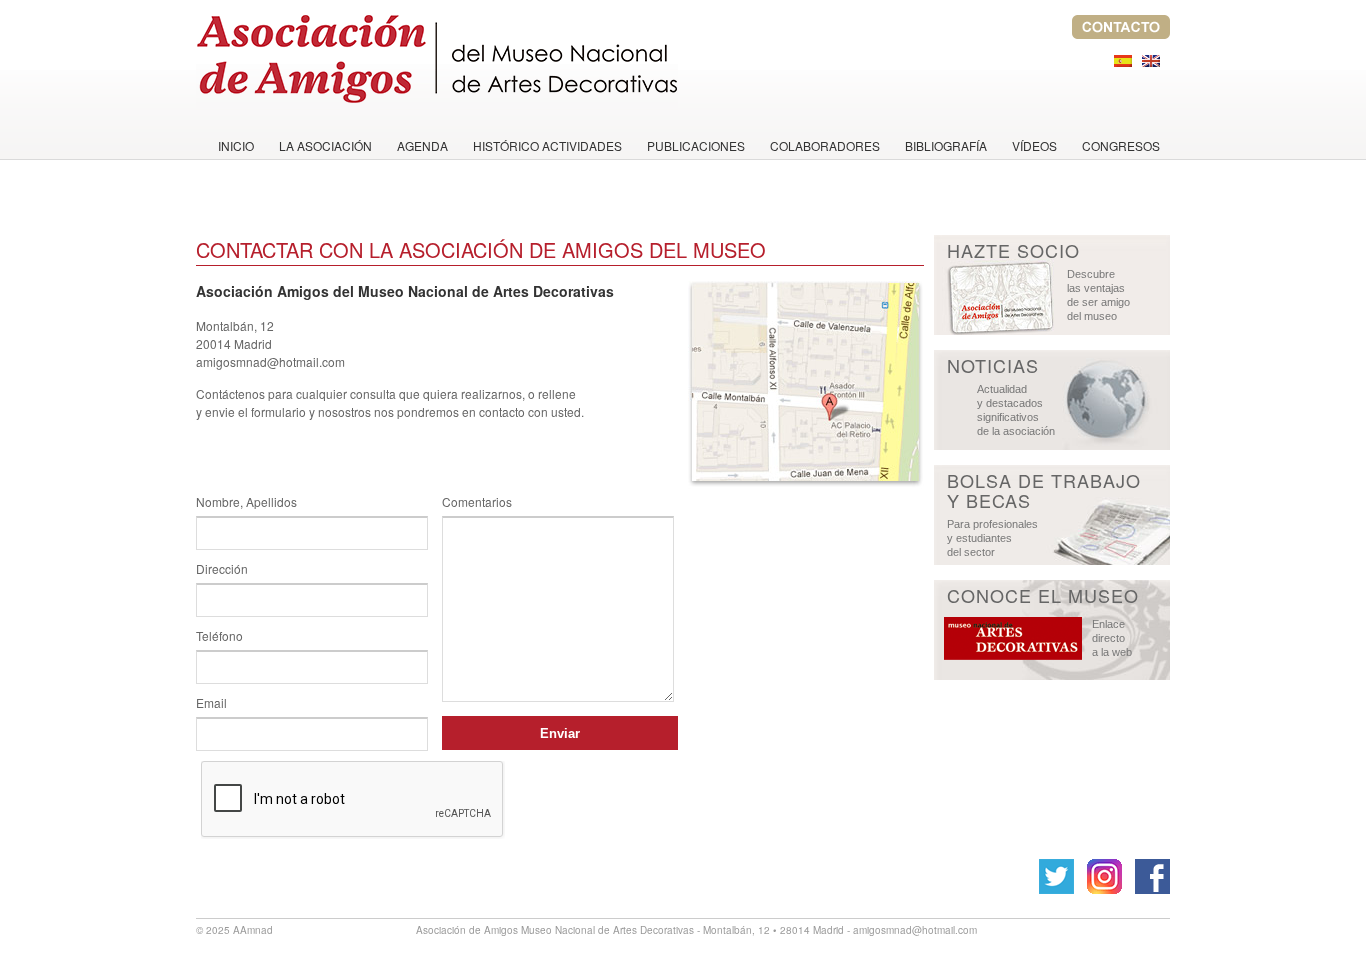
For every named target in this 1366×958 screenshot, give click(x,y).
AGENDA (422, 145)
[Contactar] (1121, 33)
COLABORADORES (825, 145)
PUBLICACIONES (696, 145)
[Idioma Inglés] (1151, 61)
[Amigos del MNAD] (437, 55)
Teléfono (219, 635)
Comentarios (477, 501)
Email (211, 702)
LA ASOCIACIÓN (325, 145)
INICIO (236, 145)
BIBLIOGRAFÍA (946, 145)
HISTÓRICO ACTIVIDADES (547, 145)
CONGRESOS (1121, 145)
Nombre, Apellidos (246, 501)
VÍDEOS (1034, 145)
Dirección (222, 568)
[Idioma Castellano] (1123, 61)
